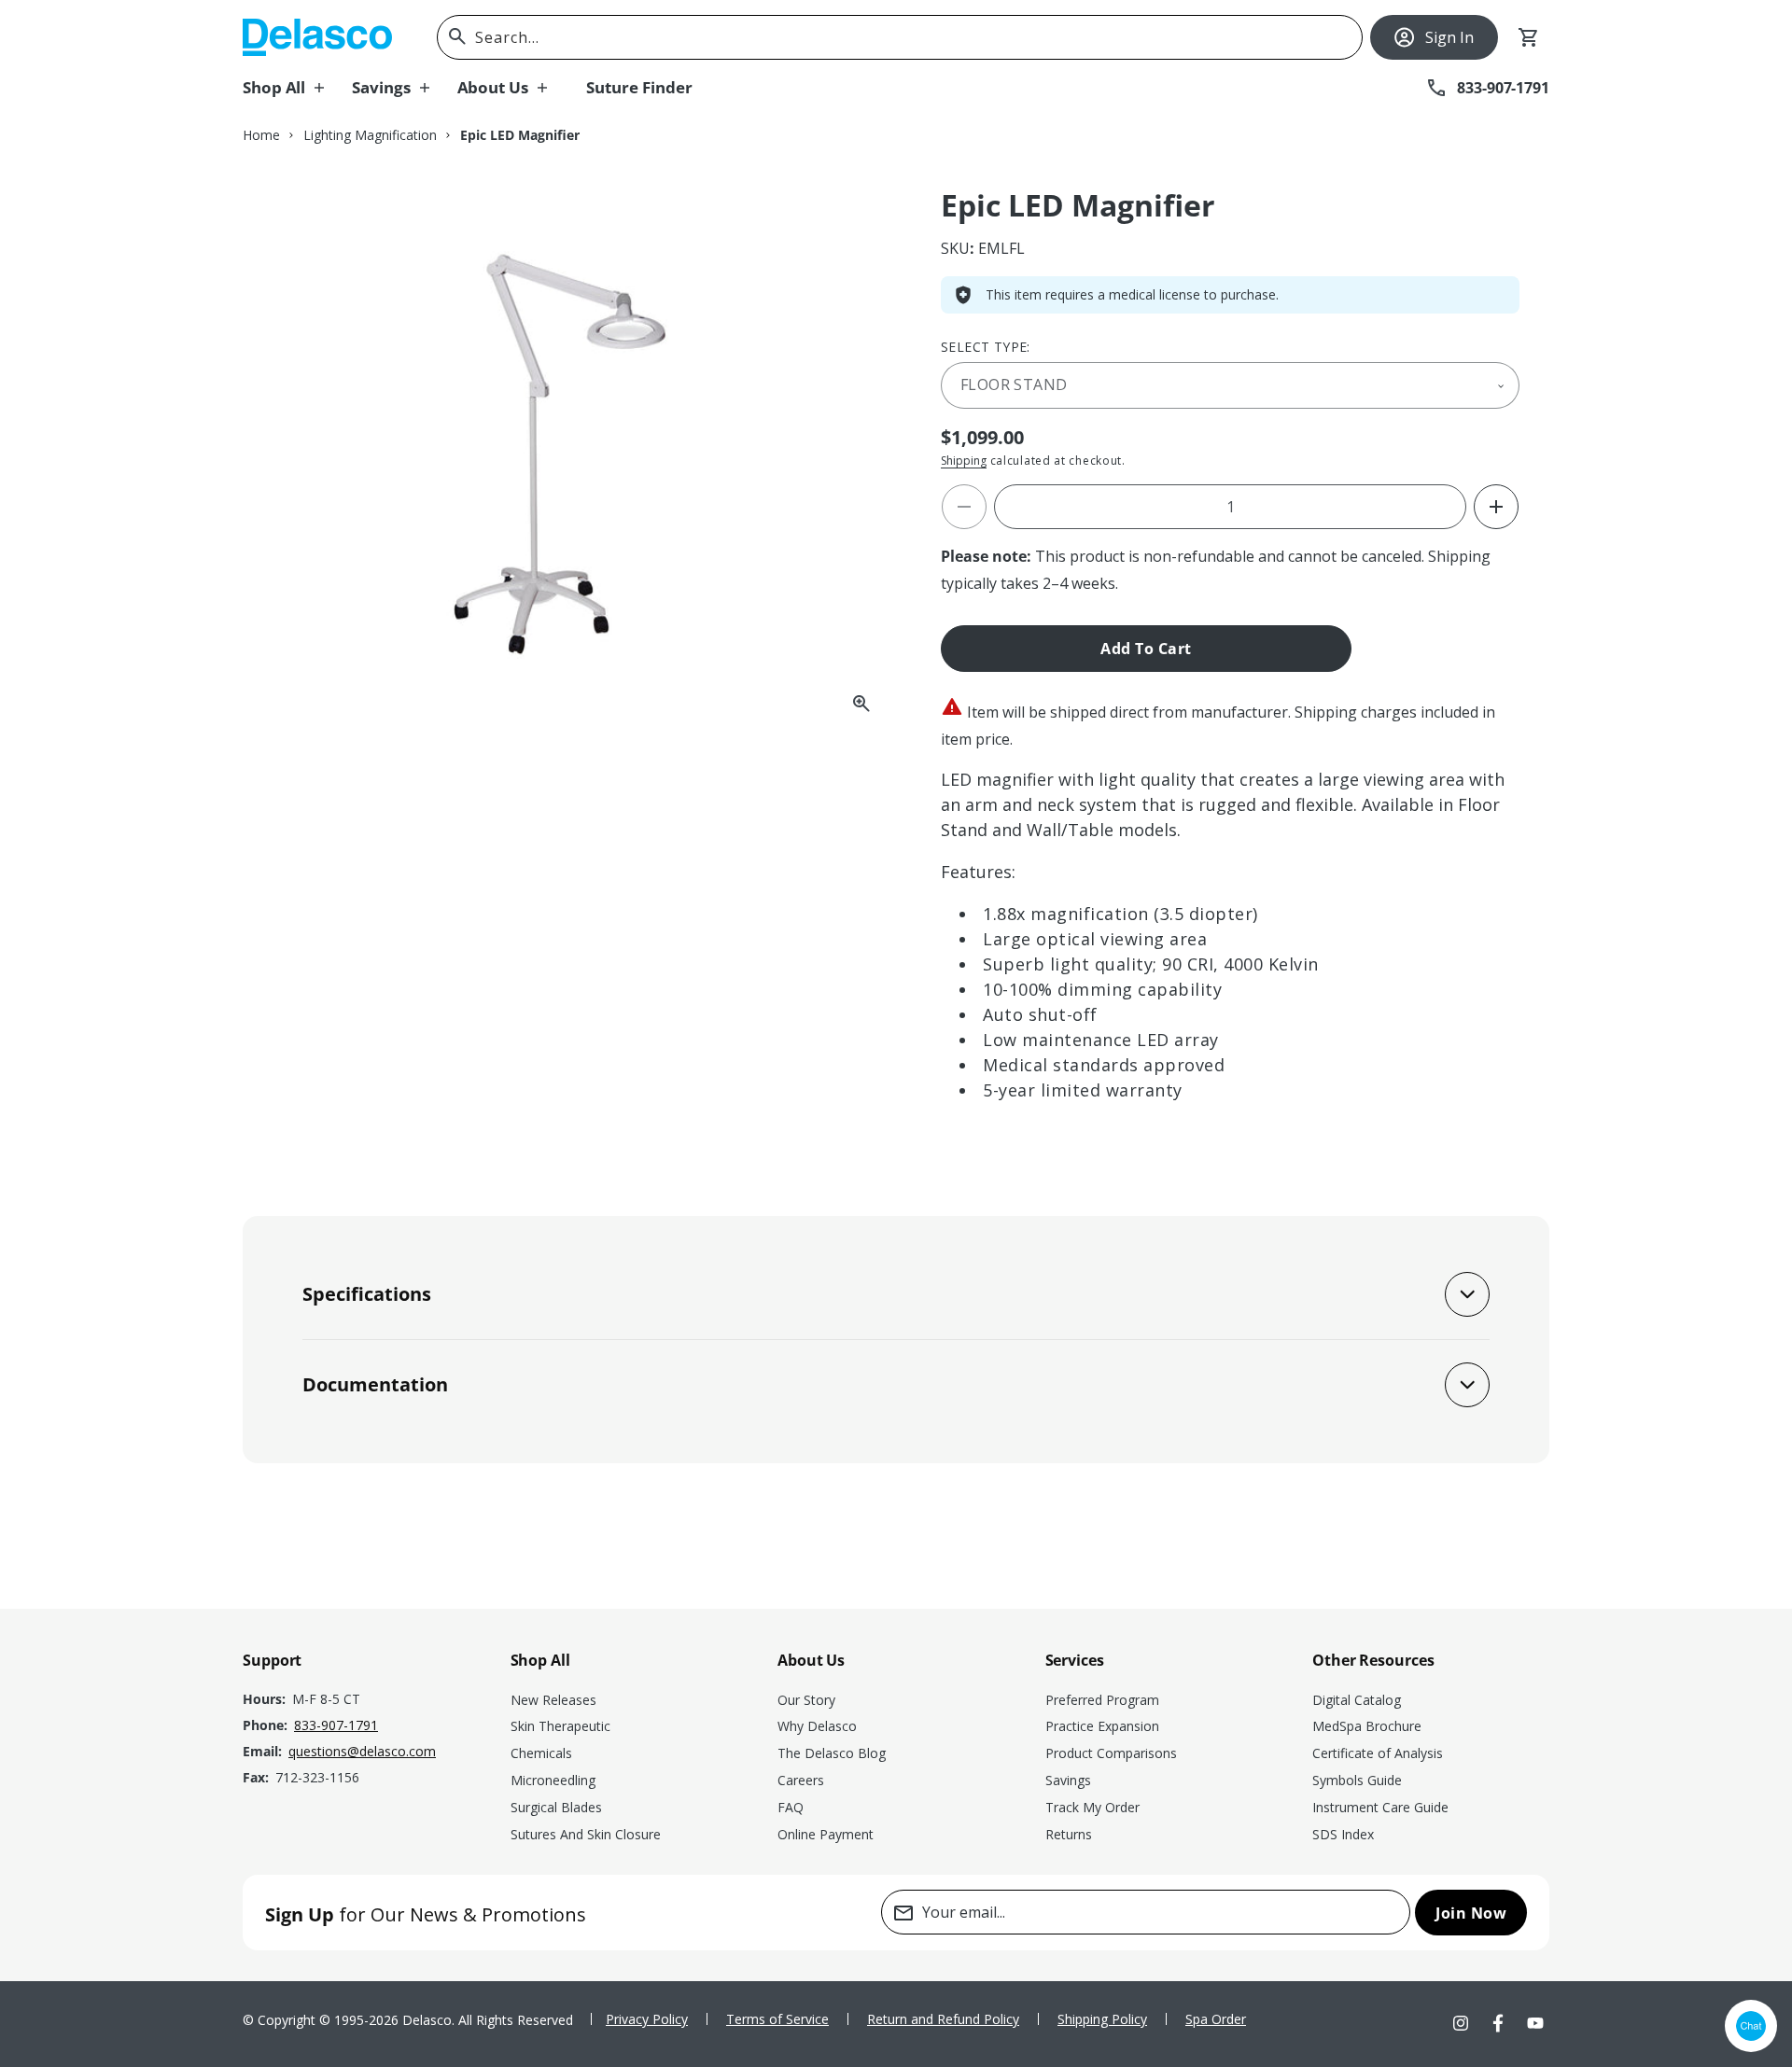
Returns (1069, 1834)
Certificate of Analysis (1378, 1753)
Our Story (806, 1700)
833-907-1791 (336, 1725)
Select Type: (986, 347)
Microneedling (553, 1780)
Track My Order (1092, 1807)
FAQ (791, 1807)
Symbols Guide (1357, 1780)
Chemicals (541, 1753)
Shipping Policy (1102, 2019)
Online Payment (826, 1834)
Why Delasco (817, 1726)
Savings (1068, 1780)
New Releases (553, 1700)
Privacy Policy (647, 2019)
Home (261, 135)
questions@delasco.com (362, 1751)
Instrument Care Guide (1380, 1807)
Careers (801, 1780)
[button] (297, 88)
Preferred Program (1102, 1700)
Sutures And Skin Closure (586, 1834)
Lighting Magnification (370, 135)
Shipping (964, 461)
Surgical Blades (556, 1807)
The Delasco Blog (832, 1753)
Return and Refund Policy (943, 2019)
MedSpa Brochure (1367, 1726)
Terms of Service (777, 2019)
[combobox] (900, 37)
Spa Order (1216, 2019)
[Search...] (457, 36)
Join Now (1471, 1913)
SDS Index (1343, 1834)
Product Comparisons (1111, 1753)
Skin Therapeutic (560, 1726)
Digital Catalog (1357, 1700)
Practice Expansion (1102, 1726)
